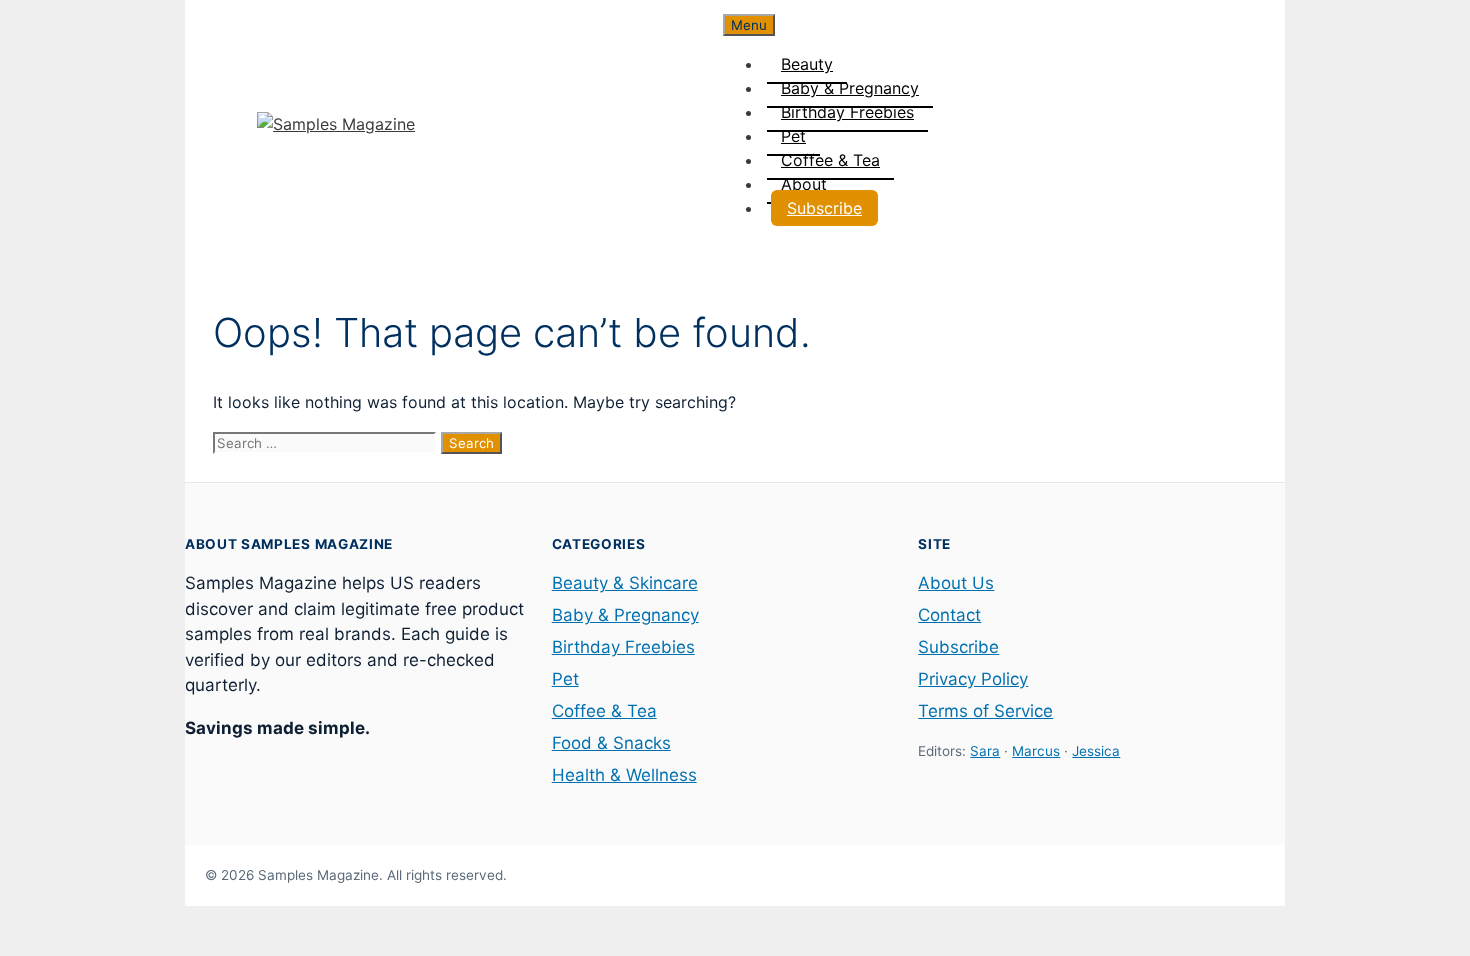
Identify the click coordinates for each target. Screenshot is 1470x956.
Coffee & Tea (830, 160)
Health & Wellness (624, 775)
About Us (956, 583)
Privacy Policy (973, 679)
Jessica (1096, 751)
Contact (949, 615)
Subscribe (824, 208)
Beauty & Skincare (625, 583)
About (804, 184)
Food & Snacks (611, 743)
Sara (985, 751)
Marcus (1036, 751)
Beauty (807, 64)
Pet (793, 136)
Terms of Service (985, 711)
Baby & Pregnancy (850, 88)
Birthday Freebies (847, 112)
